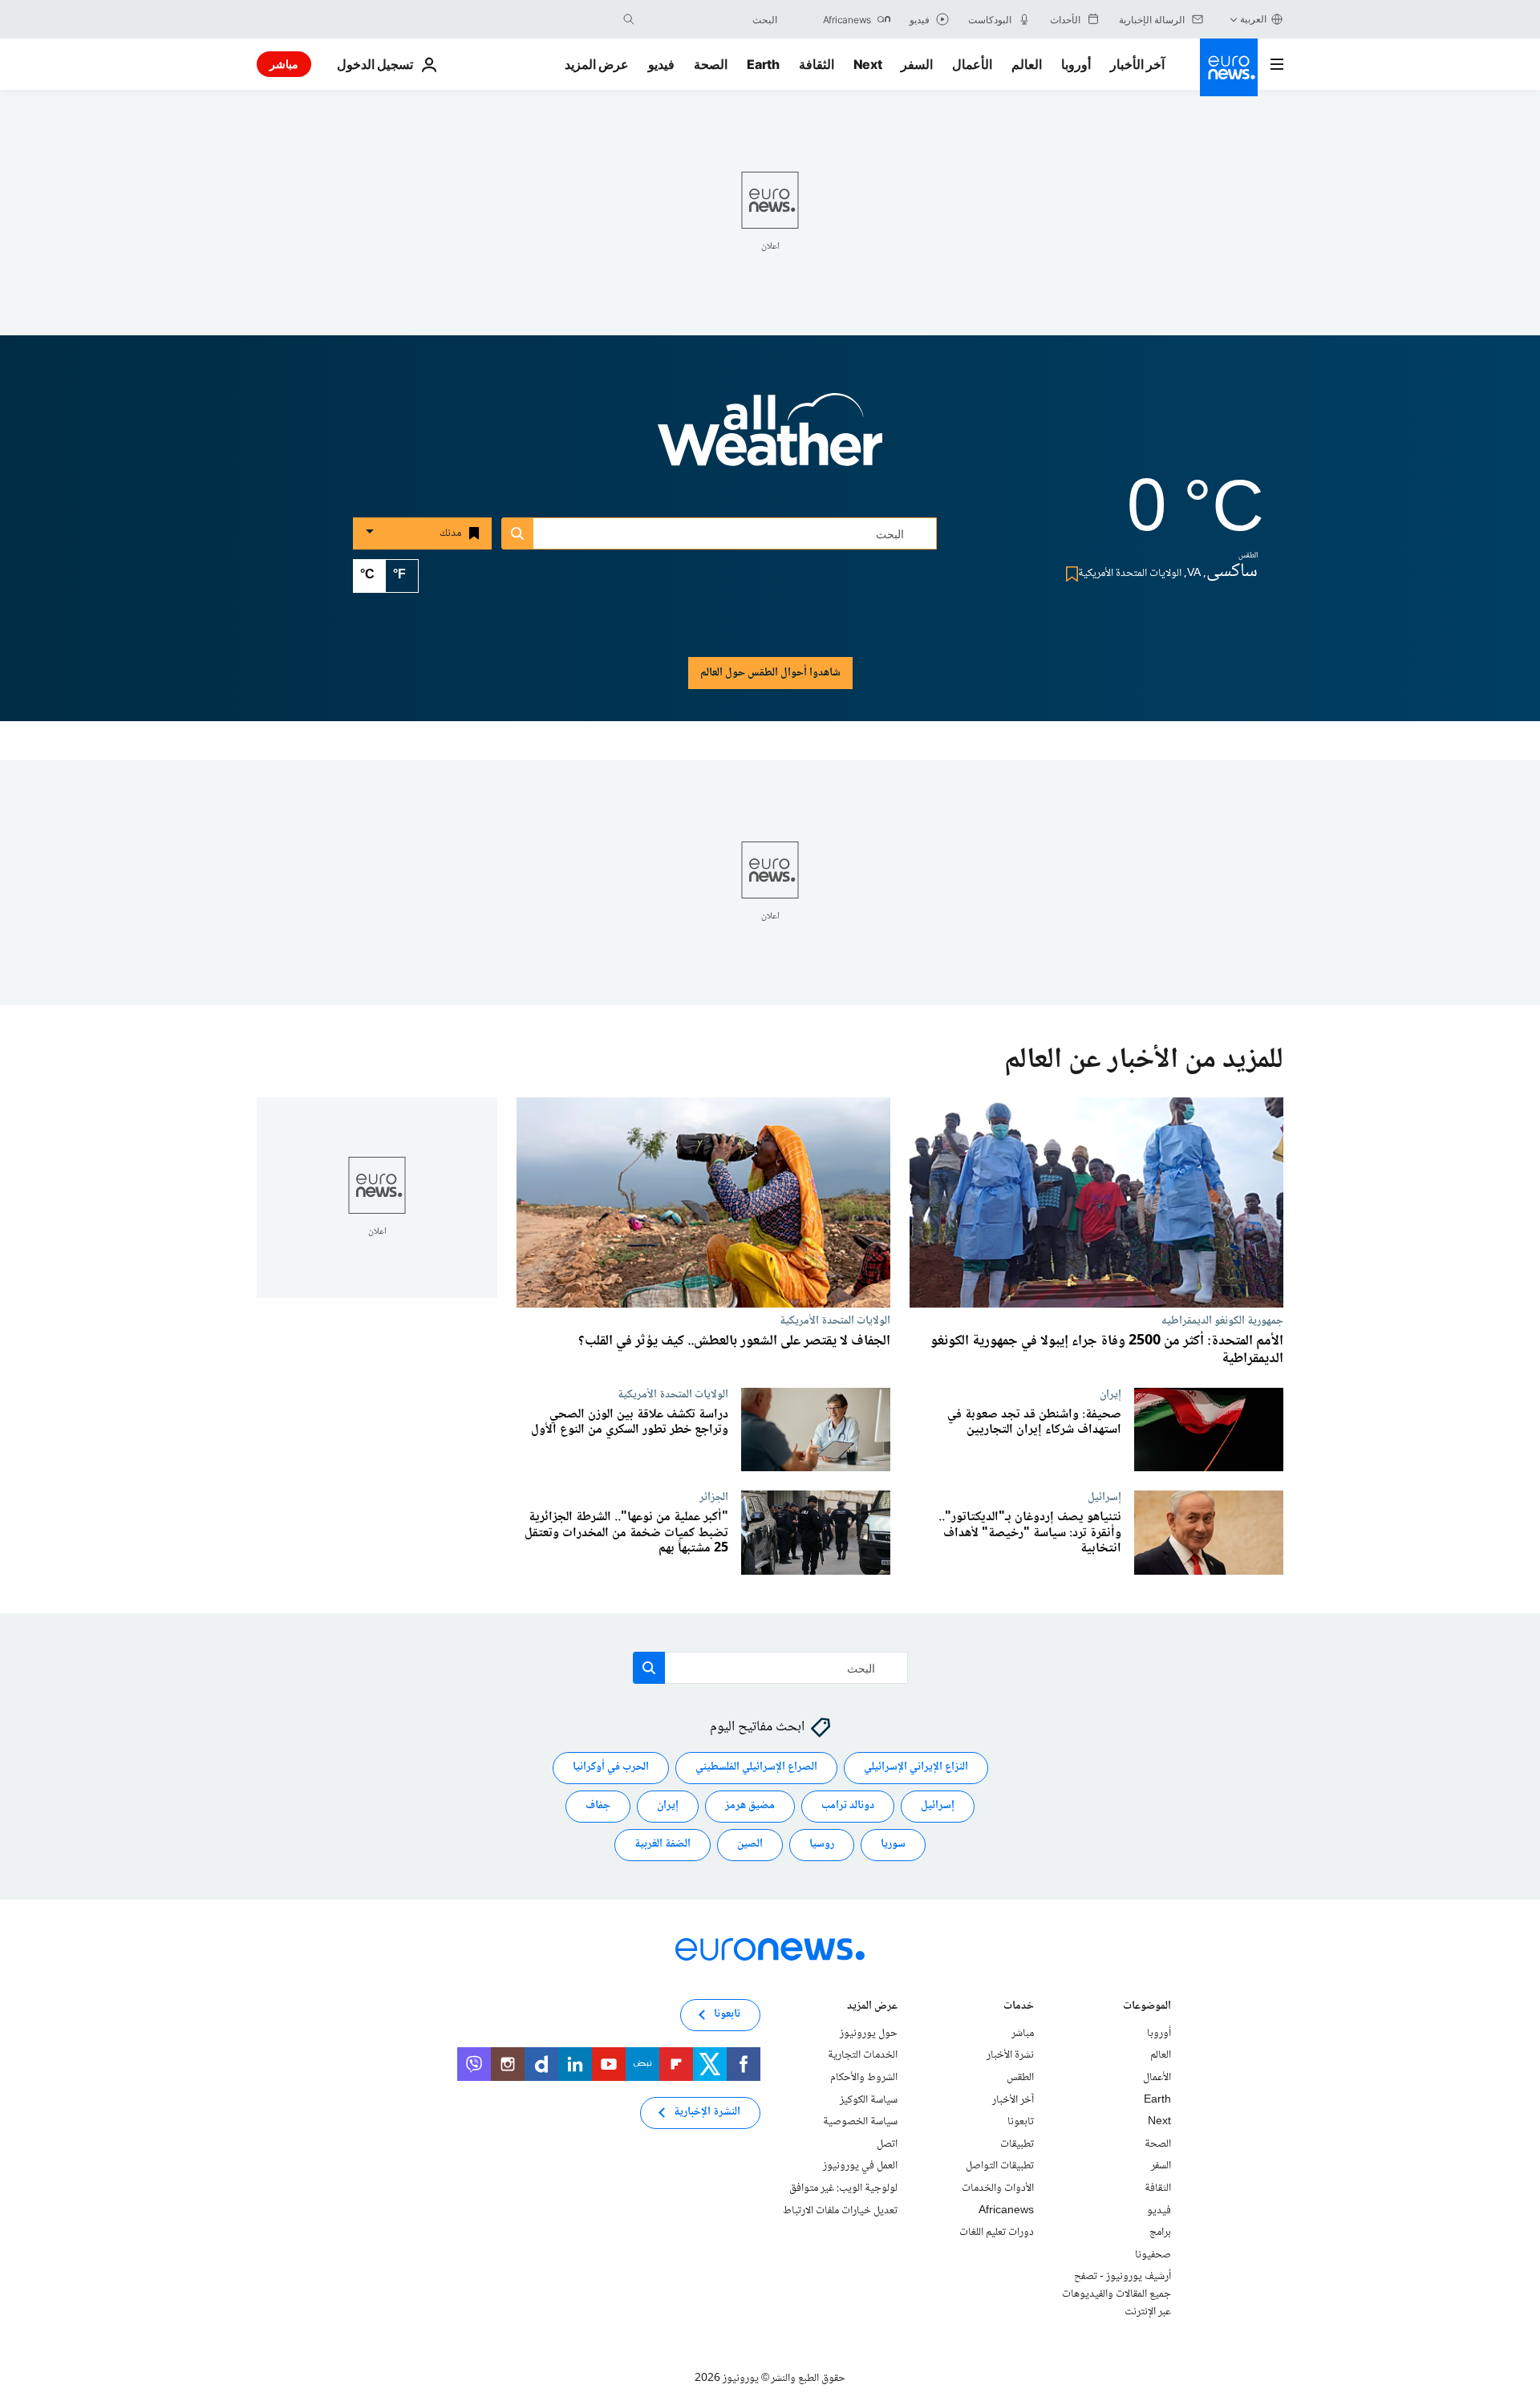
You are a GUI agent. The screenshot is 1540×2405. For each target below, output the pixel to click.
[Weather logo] (770, 440)
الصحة (711, 64)
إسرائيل (1104, 1497)
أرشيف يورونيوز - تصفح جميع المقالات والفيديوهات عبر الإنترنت (1116, 2295)
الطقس (1020, 2078)
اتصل (887, 2144)
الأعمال (972, 64)
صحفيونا (1153, 2255)
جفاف (598, 1807)
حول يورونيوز (869, 2034)
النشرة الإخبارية (707, 2113)
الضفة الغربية (663, 1845)
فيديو (661, 64)
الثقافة (817, 64)
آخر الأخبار (1137, 64)
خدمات (1019, 2008)
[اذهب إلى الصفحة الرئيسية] (1229, 67)
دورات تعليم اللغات (997, 2233)
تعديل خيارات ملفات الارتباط (840, 2211)
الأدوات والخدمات (998, 2188)
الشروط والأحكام (864, 2078)
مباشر (284, 64)
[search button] (629, 19)
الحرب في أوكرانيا (611, 1768)
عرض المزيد (872, 2008)
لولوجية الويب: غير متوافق (843, 2188)
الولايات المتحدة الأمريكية (835, 1320)
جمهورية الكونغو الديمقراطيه (1222, 1320)
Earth (763, 64)
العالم (1027, 64)
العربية (1253, 19)
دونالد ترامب (848, 1807)
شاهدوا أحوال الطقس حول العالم (770, 673)
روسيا (822, 1845)
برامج (1160, 2233)
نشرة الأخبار (1010, 2056)
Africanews (1006, 2211)
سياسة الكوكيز (869, 2100)
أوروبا (1076, 64)
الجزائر (714, 1497)
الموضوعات (1147, 2008)
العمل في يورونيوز (860, 2167)
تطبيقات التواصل (1000, 2167)
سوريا (893, 1845)
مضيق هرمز (750, 1807)
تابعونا (1021, 2122)
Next (868, 64)
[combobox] (710, 19)
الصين (750, 1845)
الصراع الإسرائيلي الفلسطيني (756, 1768)
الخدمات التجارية (863, 2056)
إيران (1110, 1394)
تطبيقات (1017, 2144)
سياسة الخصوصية (860, 2122)
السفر (917, 64)
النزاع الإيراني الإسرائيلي (916, 1768)
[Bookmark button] (1069, 574)
